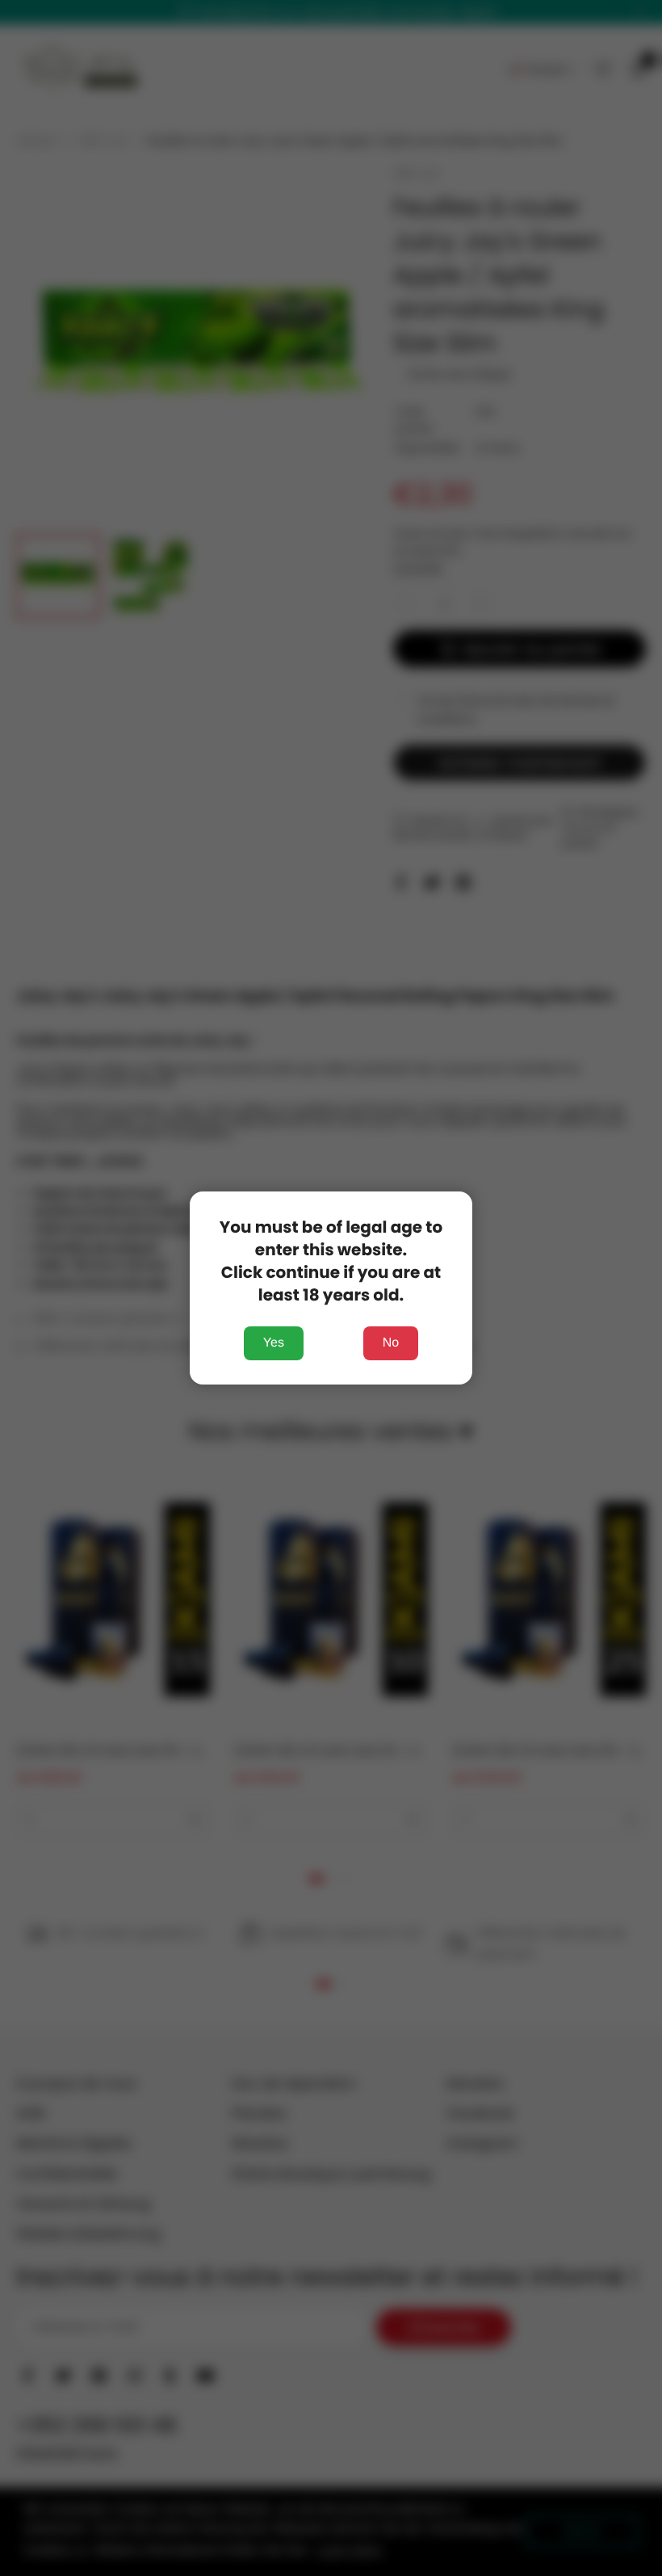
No (391, 1343)
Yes (274, 1343)
